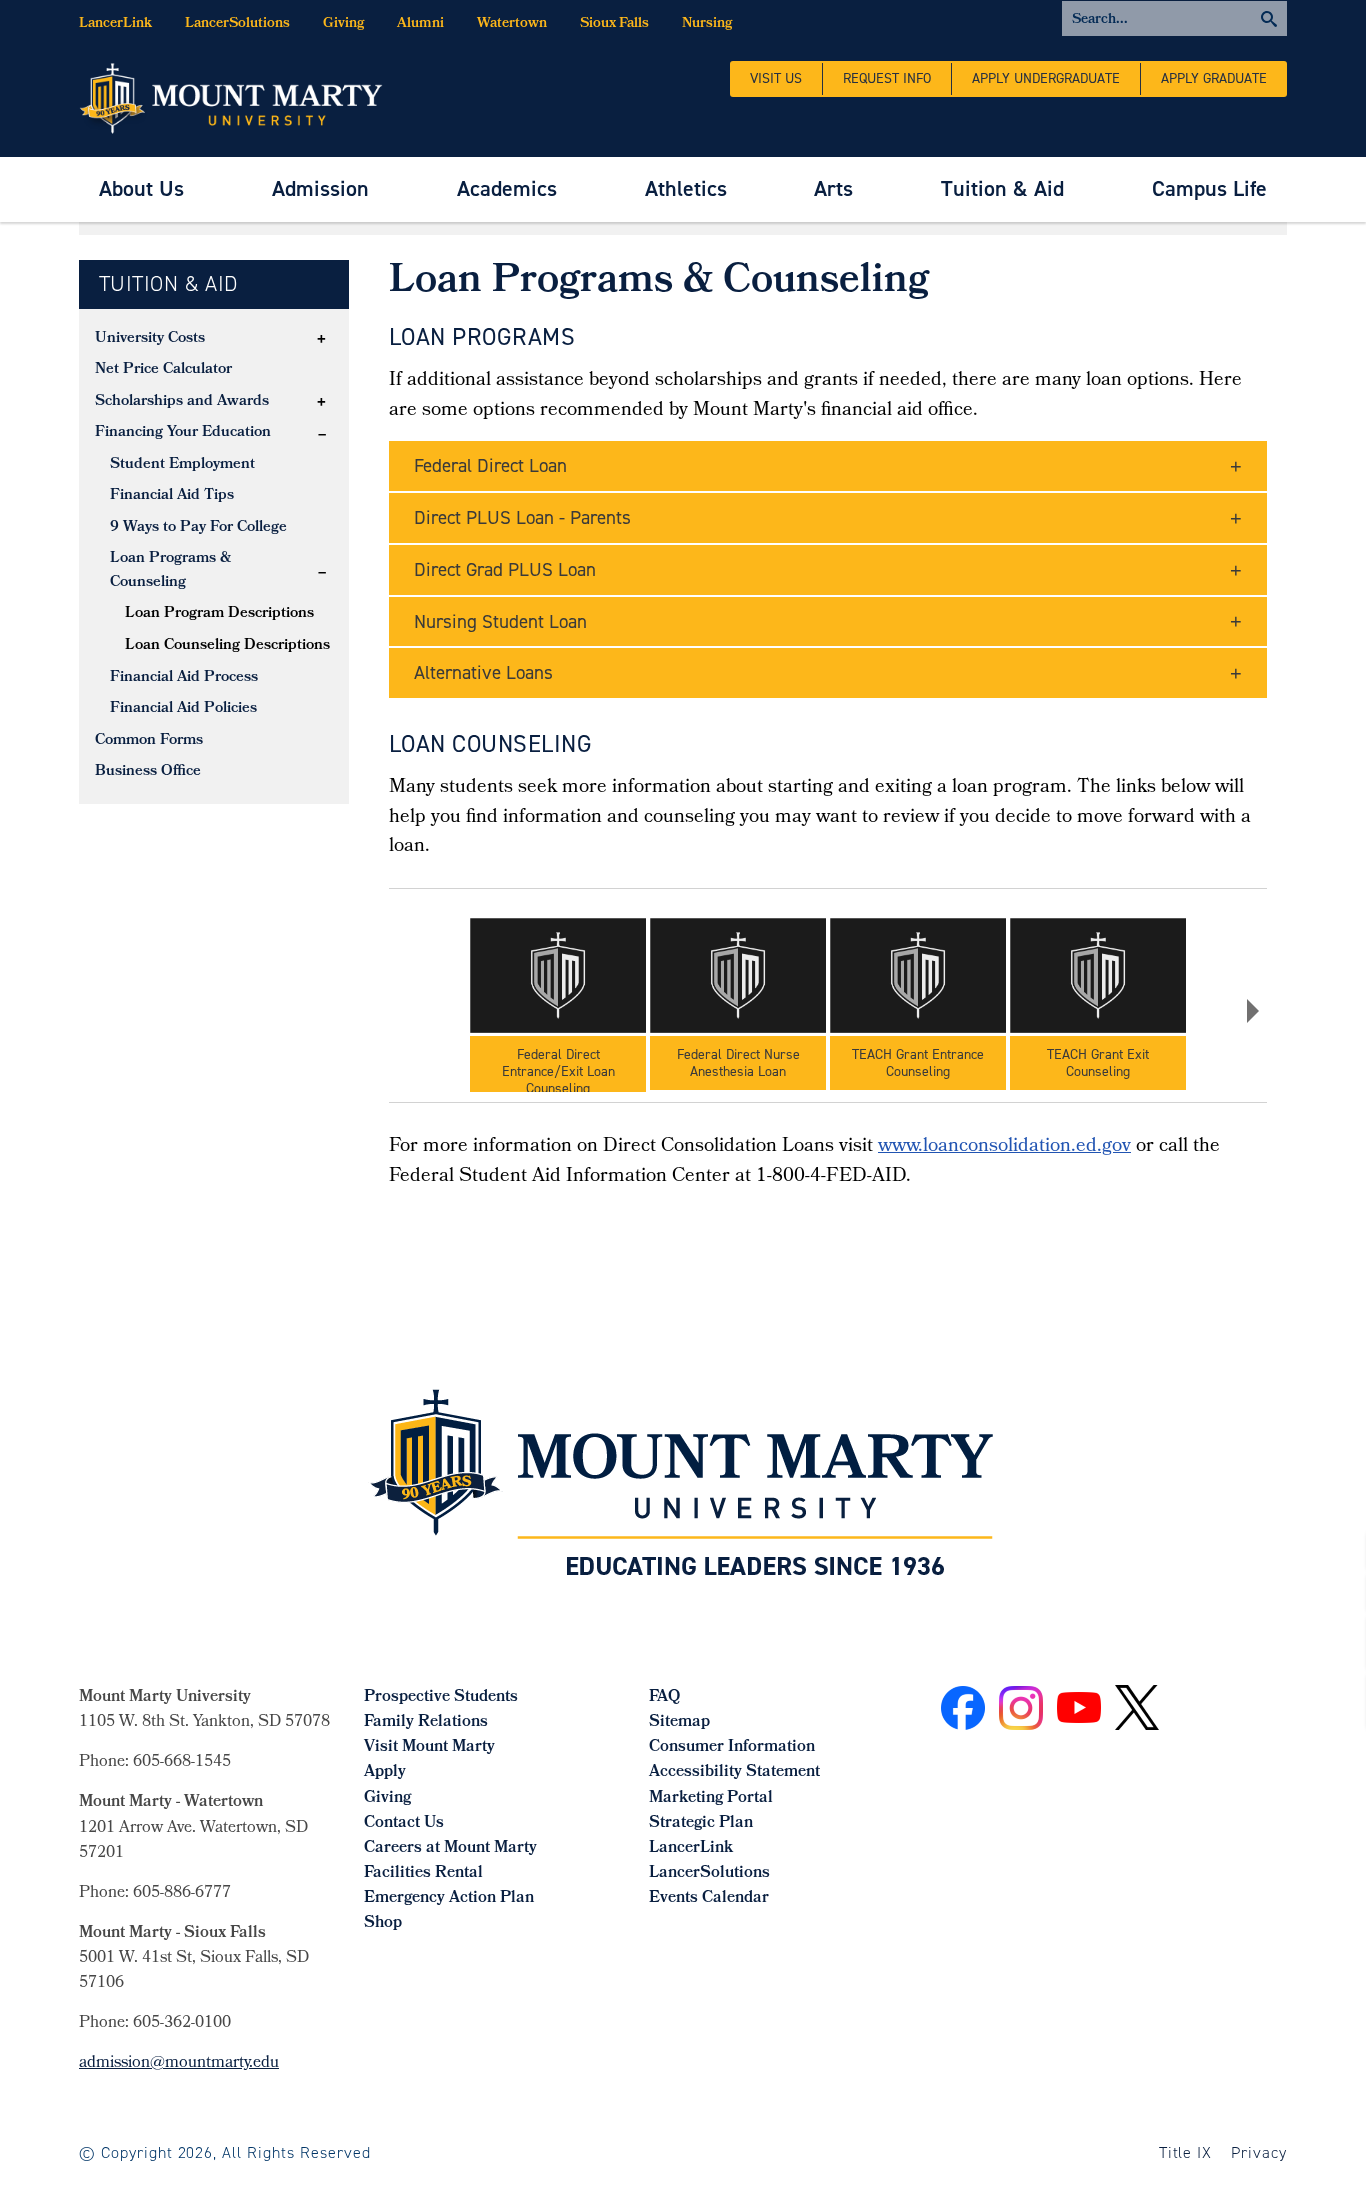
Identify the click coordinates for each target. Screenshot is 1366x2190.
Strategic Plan (701, 1823)
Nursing (707, 24)
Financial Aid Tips (172, 496)
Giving (343, 24)
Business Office (148, 772)
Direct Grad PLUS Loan (505, 569)
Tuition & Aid (1002, 188)
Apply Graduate (1214, 78)
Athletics (686, 188)
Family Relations (426, 1722)
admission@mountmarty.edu (179, 2063)
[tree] (214, 556)
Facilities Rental (423, 1873)
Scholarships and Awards (182, 402)
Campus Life (1209, 188)
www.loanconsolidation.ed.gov (1004, 1147)
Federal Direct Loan (490, 465)
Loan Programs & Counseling (170, 571)
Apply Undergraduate (1046, 78)
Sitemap (679, 1722)
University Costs (150, 339)
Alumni (420, 24)
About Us (141, 188)
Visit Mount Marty (429, 1747)
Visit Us (776, 78)
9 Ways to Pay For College (198, 528)
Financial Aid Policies (183, 709)
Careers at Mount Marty (450, 1848)
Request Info (887, 78)
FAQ (664, 1697)
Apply (385, 1772)
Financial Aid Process (184, 678)
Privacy (1259, 2152)
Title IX (1186, 2152)
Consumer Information (732, 1747)
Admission (320, 188)
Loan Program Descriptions (219, 614)
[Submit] (1174, 18)
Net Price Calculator (163, 370)
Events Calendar (709, 1898)
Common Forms (149, 741)
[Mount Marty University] (231, 97)
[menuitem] (141, 189)
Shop (383, 1923)
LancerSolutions (237, 24)
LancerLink (115, 24)
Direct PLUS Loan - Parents (522, 517)
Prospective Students (441, 1697)
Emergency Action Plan (449, 1898)
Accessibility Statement (734, 1772)
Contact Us (404, 1823)
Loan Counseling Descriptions (227, 646)
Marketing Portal (711, 1798)
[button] (322, 339)
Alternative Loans (483, 672)
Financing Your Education (183, 433)
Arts (833, 188)
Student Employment (182, 465)
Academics (507, 188)
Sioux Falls (614, 24)
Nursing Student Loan (500, 621)
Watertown (512, 24)
